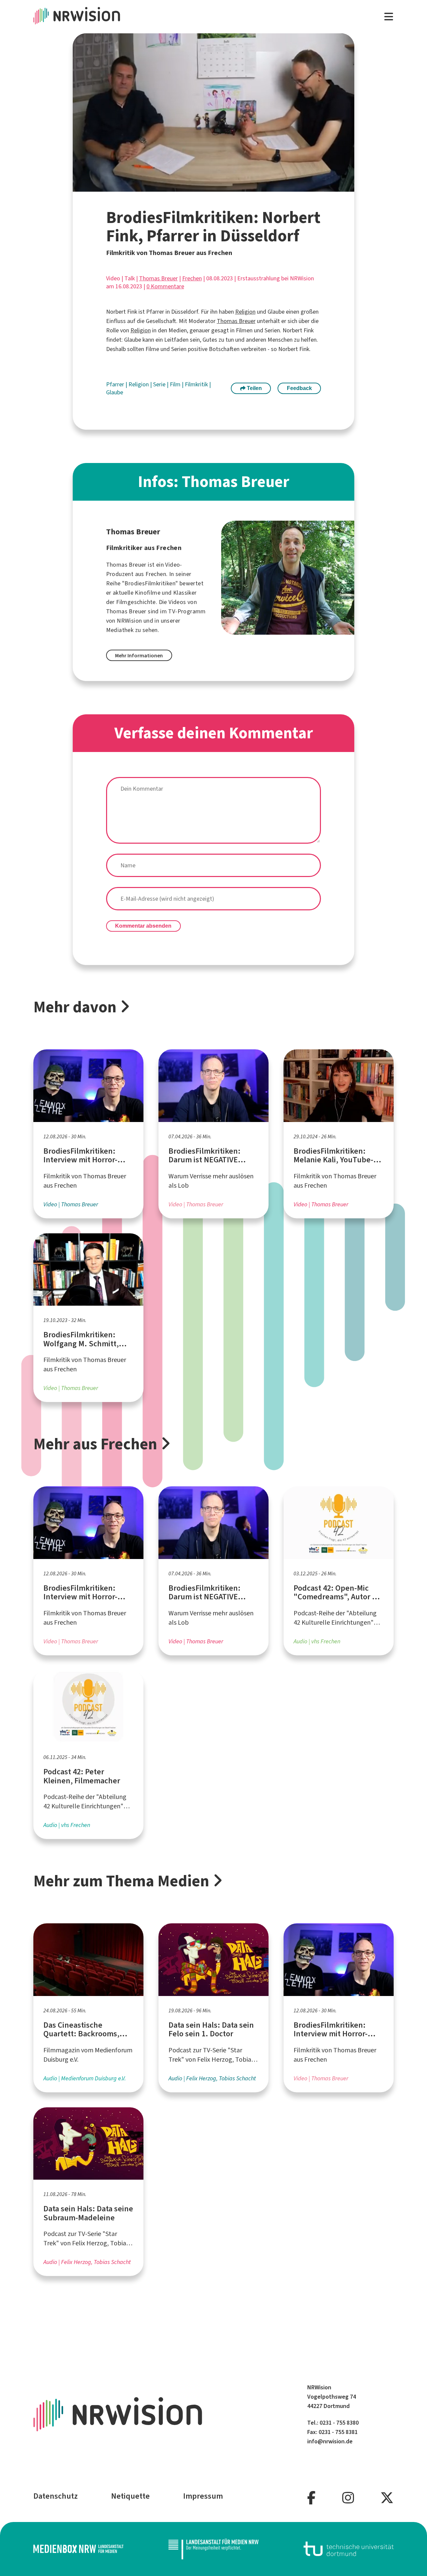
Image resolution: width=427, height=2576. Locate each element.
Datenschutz (56, 2496)
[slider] (199, 187)
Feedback (299, 388)
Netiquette (130, 2496)
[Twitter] (387, 2498)
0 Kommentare (165, 286)
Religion (245, 312)
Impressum (203, 2496)
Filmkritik (197, 384)
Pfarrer (116, 384)
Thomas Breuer (158, 278)
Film (176, 384)
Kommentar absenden (143, 926)
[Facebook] (311, 2498)
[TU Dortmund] (349, 2549)
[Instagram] (348, 2498)
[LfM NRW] (213, 2549)
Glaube (115, 392)
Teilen (254, 388)
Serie (160, 384)
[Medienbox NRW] (78, 2549)
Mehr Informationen (139, 655)
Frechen (192, 278)
